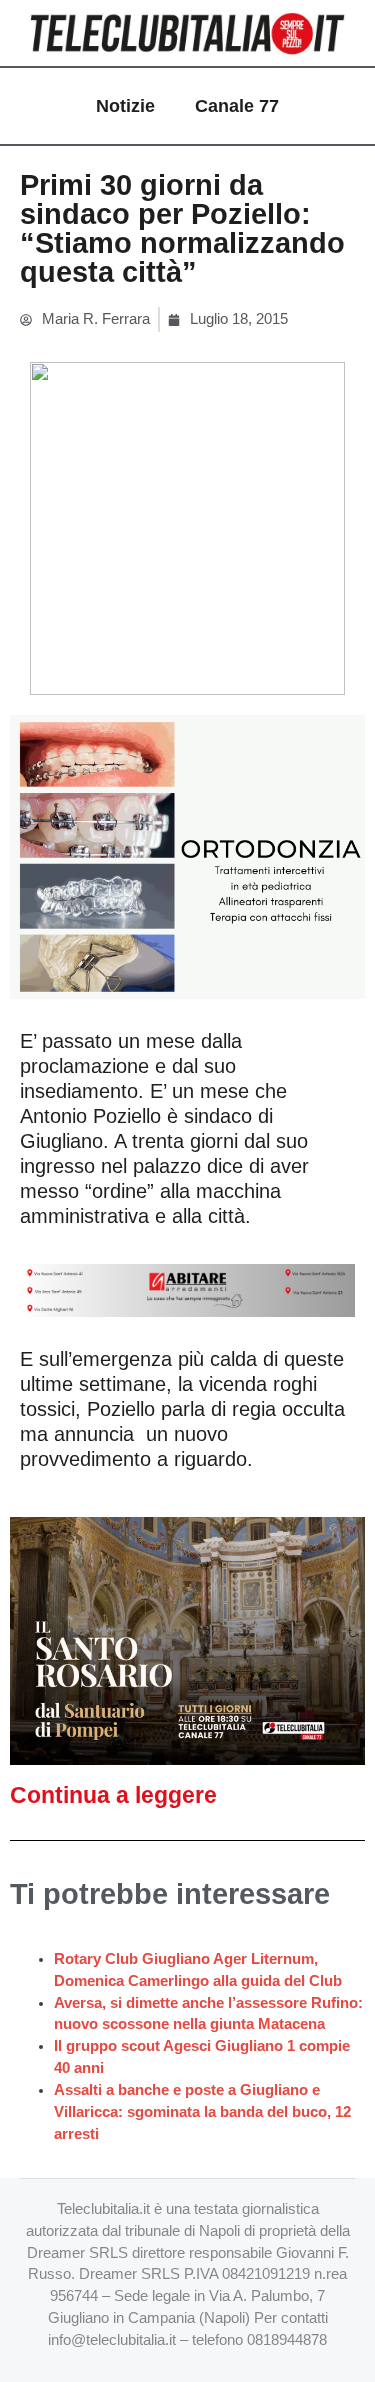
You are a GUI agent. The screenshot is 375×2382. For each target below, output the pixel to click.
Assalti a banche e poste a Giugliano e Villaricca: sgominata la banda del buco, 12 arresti (202, 2112)
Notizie (125, 106)
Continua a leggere (113, 1795)
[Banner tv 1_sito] (187, 1640)
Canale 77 (237, 106)
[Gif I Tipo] (187, 856)
